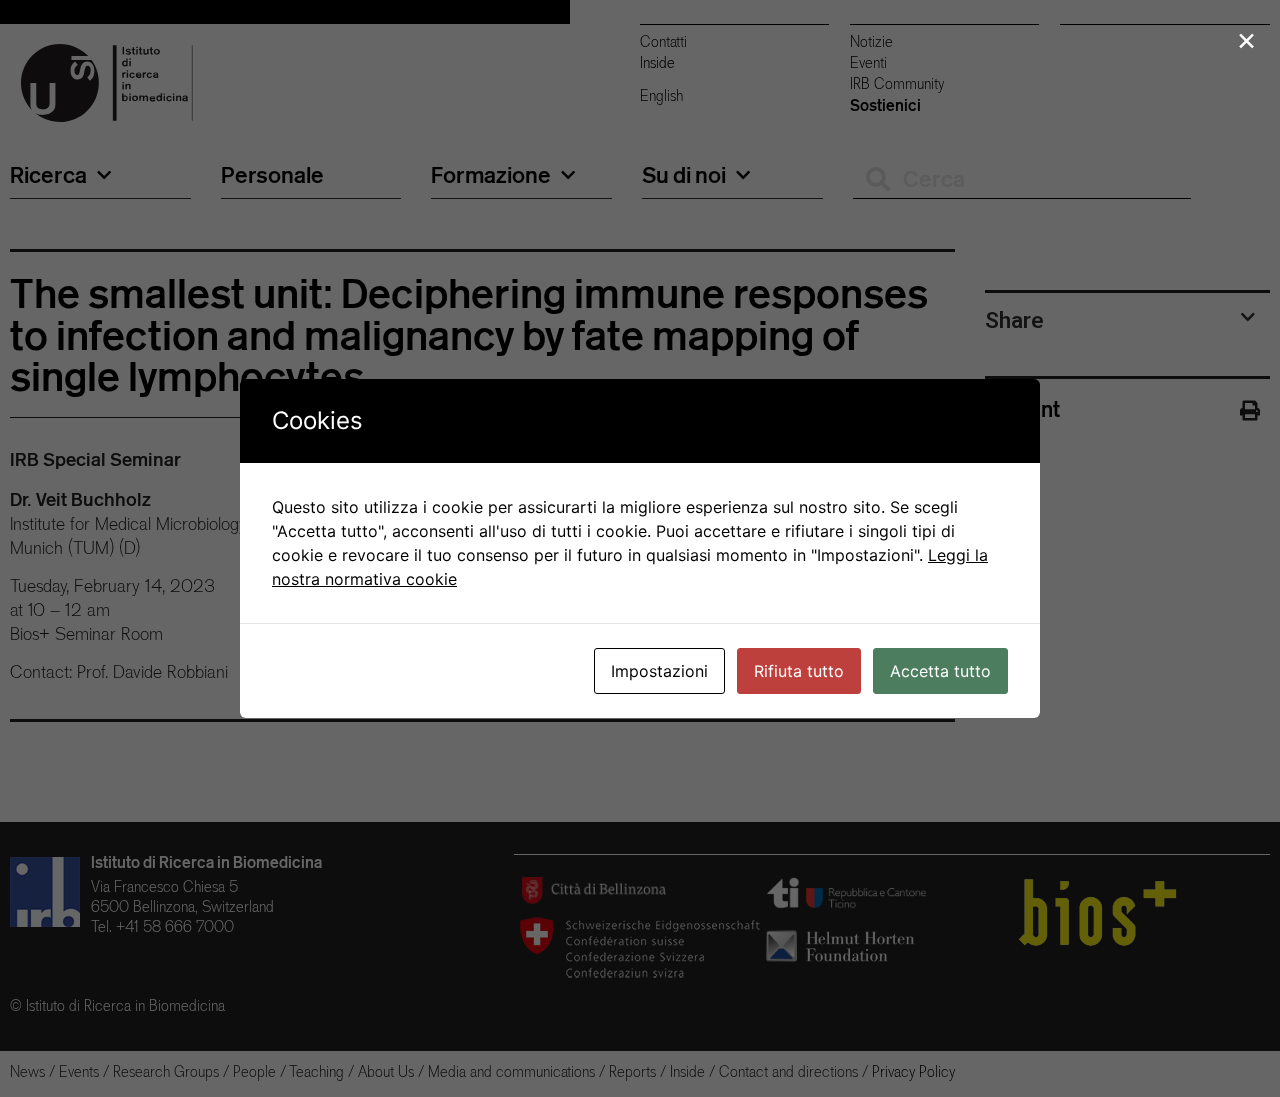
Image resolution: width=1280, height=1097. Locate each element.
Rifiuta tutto (799, 671)
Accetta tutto (940, 671)
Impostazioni (659, 671)
